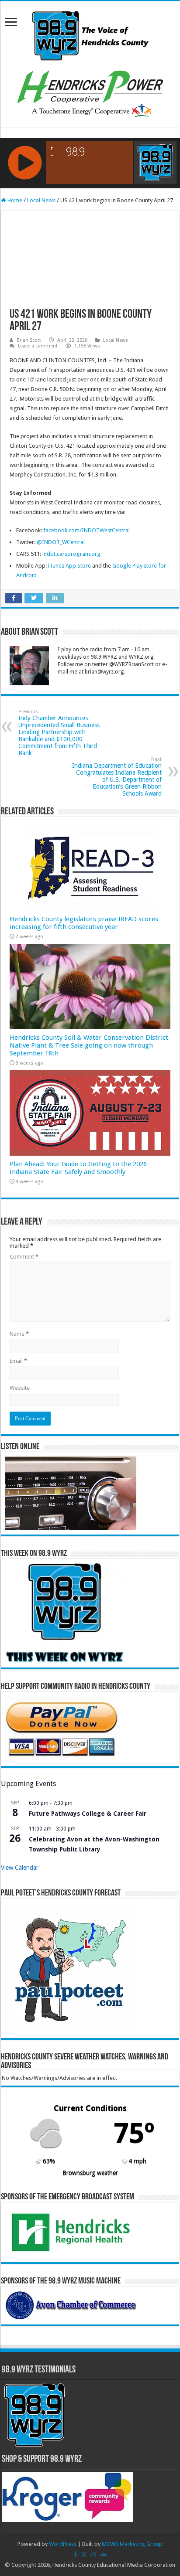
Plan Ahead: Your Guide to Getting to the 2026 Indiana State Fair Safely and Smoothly (78, 1168)
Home (14, 200)
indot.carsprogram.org (71, 554)
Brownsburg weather (90, 2173)
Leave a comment (38, 346)
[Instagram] (93, 2555)
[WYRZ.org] (90, 34)
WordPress (63, 2544)
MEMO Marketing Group (132, 2544)
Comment (24, 1257)
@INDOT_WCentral (61, 542)
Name (19, 1334)
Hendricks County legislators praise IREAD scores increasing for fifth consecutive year (84, 923)
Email (18, 1361)
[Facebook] (75, 2555)
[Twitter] (84, 2555)
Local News (41, 200)
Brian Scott (29, 340)
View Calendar (20, 1868)
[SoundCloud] (103, 2555)
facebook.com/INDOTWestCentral (87, 530)
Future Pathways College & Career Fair (88, 1814)
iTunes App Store (69, 566)
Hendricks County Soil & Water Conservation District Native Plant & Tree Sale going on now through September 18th (89, 1045)
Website (20, 1388)
